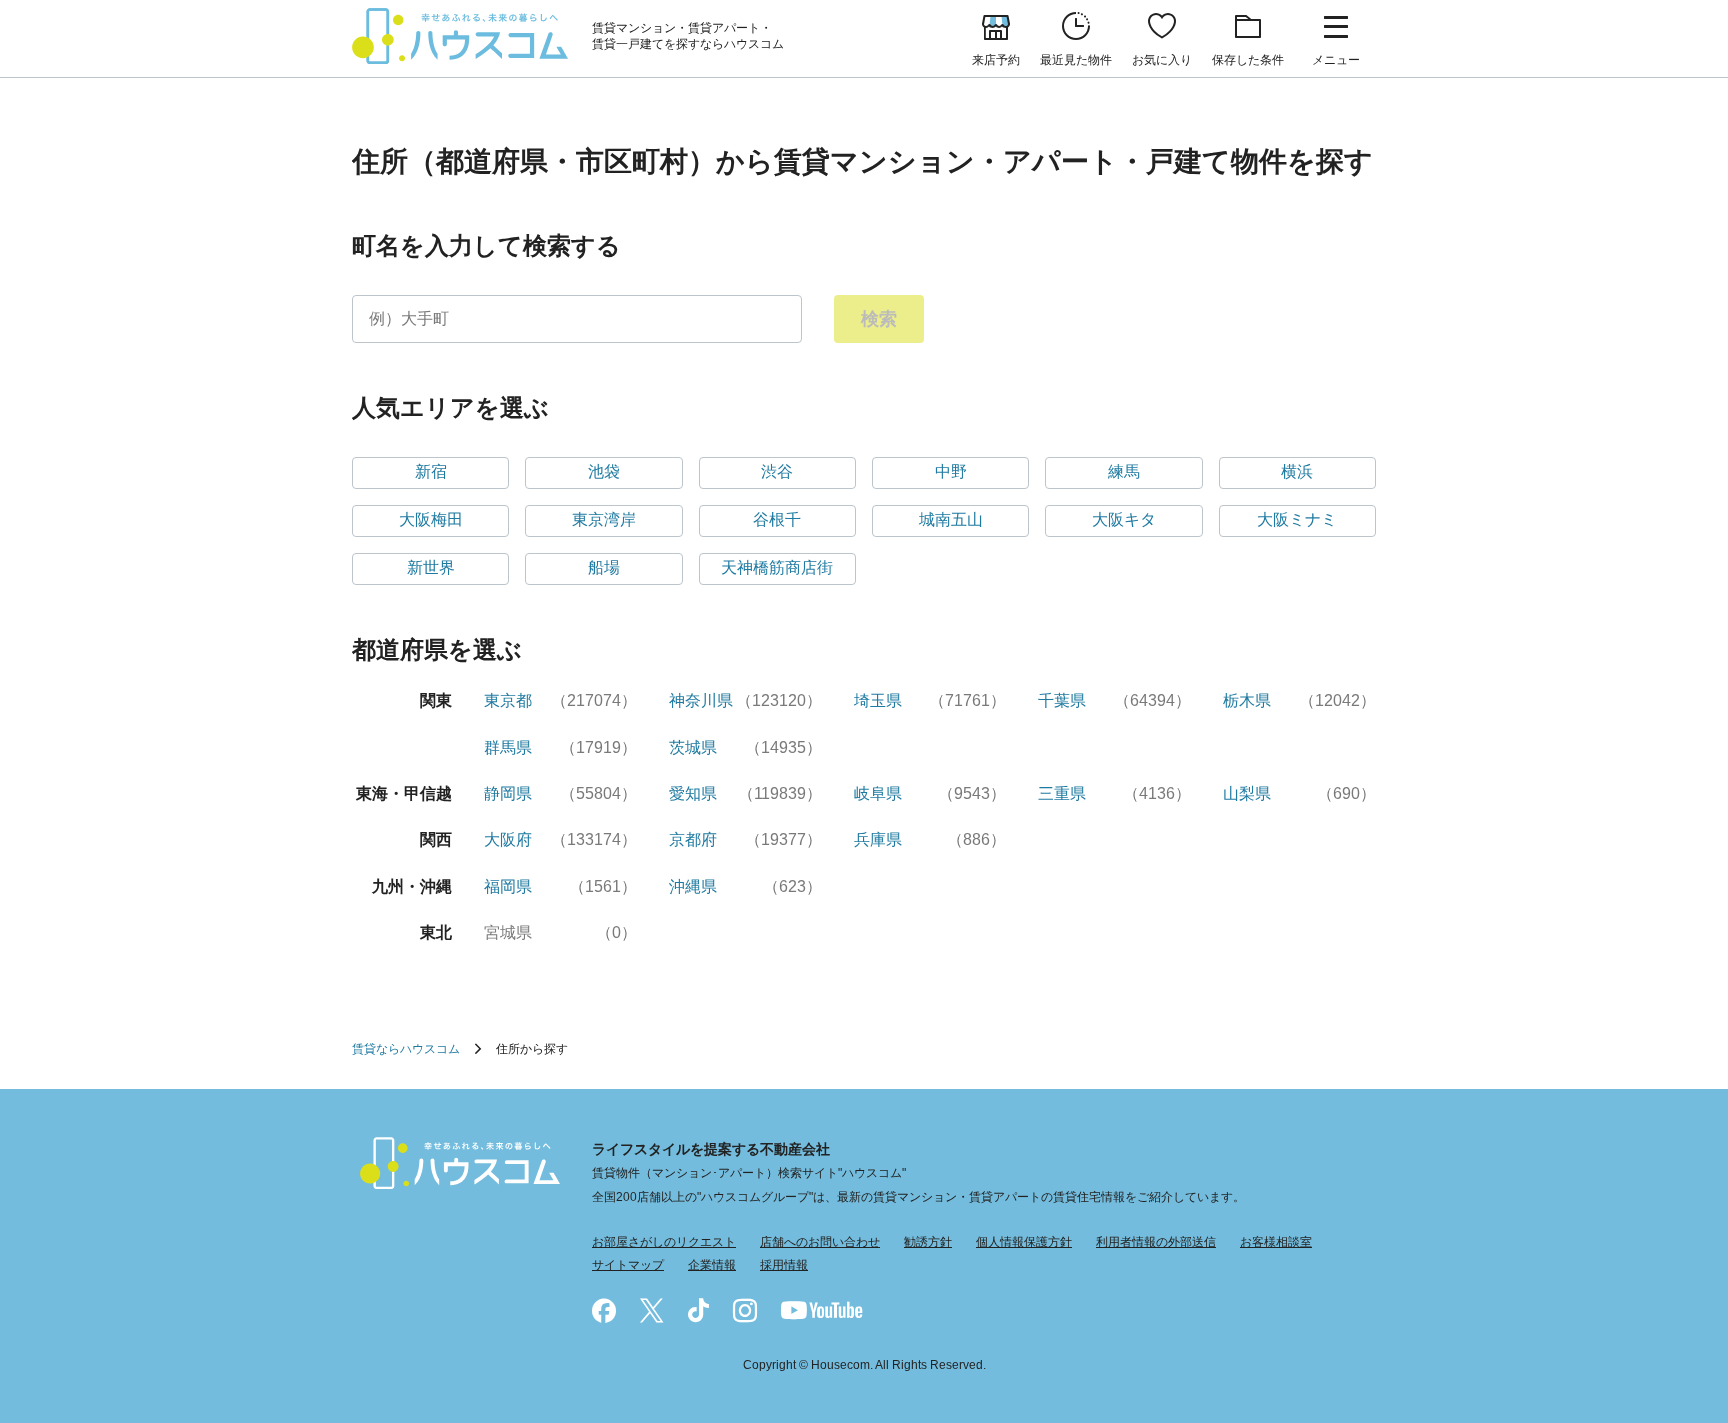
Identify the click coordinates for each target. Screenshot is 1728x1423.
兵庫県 (878, 839)
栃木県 (1247, 700)
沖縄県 (693, 886)
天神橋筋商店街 (777, 567)
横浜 (1297, 471)
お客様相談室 (1276, 1242)
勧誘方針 (928, 1242)
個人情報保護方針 (1024, 1242)
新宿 (431, 471)
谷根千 (777, 519)
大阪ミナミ (1297, 519)
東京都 (508, 700)
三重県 (1062, 793)
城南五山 (951, 519)
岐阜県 (878, 793)
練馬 (1124, 471)
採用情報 (784, 1265)
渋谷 (777, 471)
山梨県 (1247, 793)
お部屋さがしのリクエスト (664, 1242)
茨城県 (693, 747)
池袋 (604, 471)
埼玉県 (878, 700)
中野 (951, 471)
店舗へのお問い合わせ (820, 1242)
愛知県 (693, 793)
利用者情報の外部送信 (1156, 1242)
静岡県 (508, 793)
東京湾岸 (604, 519)
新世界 (431, 567)
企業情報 (712, 1265)
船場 (604, 567)
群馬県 (508, 747)
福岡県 (508, 886)
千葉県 (1062, 700)
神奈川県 (701, 700)
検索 (879, 319)
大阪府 (508, 839)
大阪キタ (1124, 519)
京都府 (693, 839)
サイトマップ (628, 1265)
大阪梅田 (431, 519)
